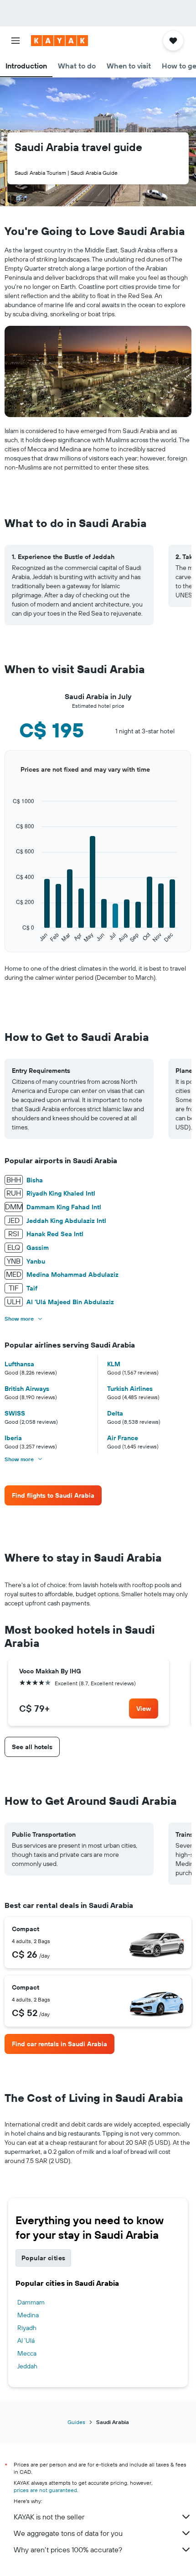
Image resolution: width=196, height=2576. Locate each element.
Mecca (27, 2353)
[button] (15, 41)
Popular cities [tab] (43, 2258)
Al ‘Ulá (26, 2341)
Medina (28, 2315)
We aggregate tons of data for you (68, 2533)
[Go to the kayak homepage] (59, 41)
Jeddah (27, 2366)
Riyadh (27, 2328)
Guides (76, 2422)
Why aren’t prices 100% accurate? (68, 2550)
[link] (53, 1495)
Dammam (31, 2302)
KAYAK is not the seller (49, 2517)
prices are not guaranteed (45, 2490)
